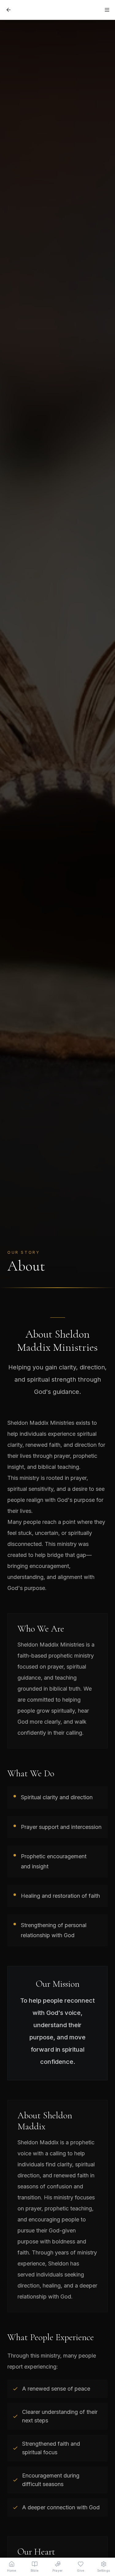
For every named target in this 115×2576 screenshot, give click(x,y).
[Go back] (9, 10)
